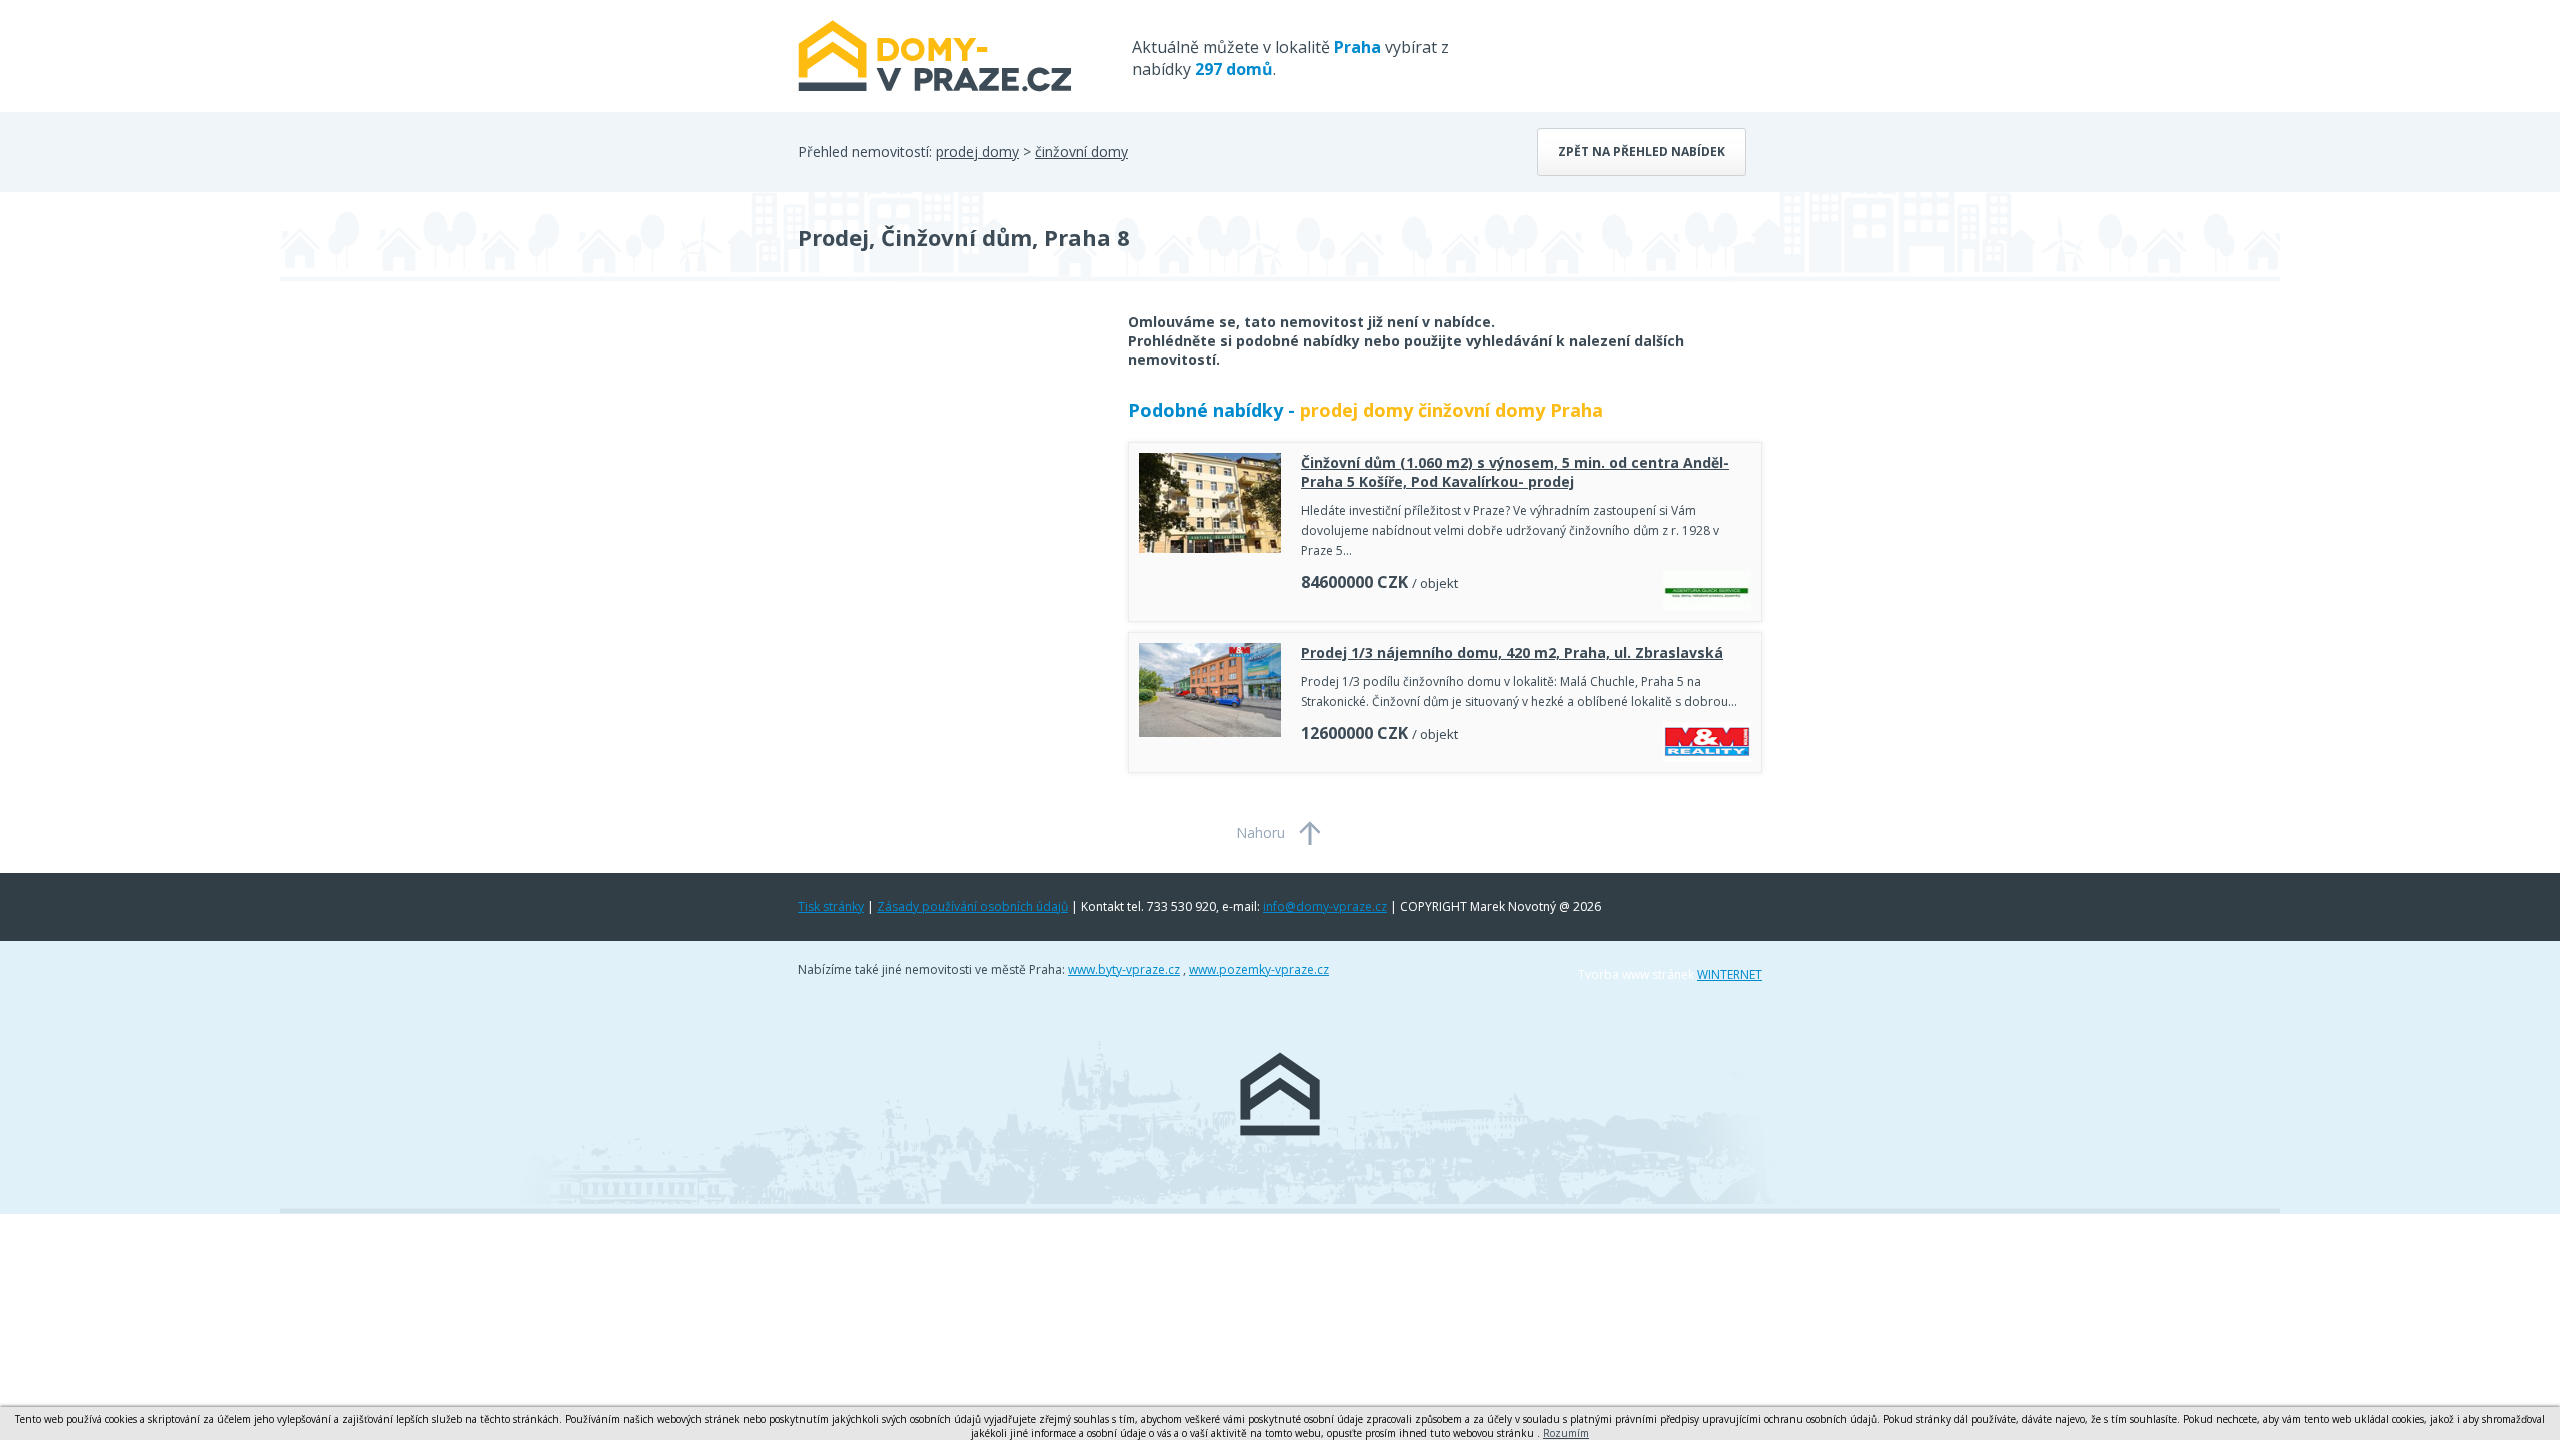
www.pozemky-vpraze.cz (1259, 969)
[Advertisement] (948, 472)
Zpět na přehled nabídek (1641, 151)
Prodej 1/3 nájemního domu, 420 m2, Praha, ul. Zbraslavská (1512, 652)
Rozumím (1566, 1433)
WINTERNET (1729, 974)
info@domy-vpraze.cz (1325, 906)
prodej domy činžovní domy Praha (1451, 410)
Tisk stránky (831, 906)
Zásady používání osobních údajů (972, 906)
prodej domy (977, 151)
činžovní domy (1081, 151)
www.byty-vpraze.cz (1124, 969)
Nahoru (1260, 832)
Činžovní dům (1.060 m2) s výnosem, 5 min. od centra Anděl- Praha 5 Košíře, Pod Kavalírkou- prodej (1515, 472)
